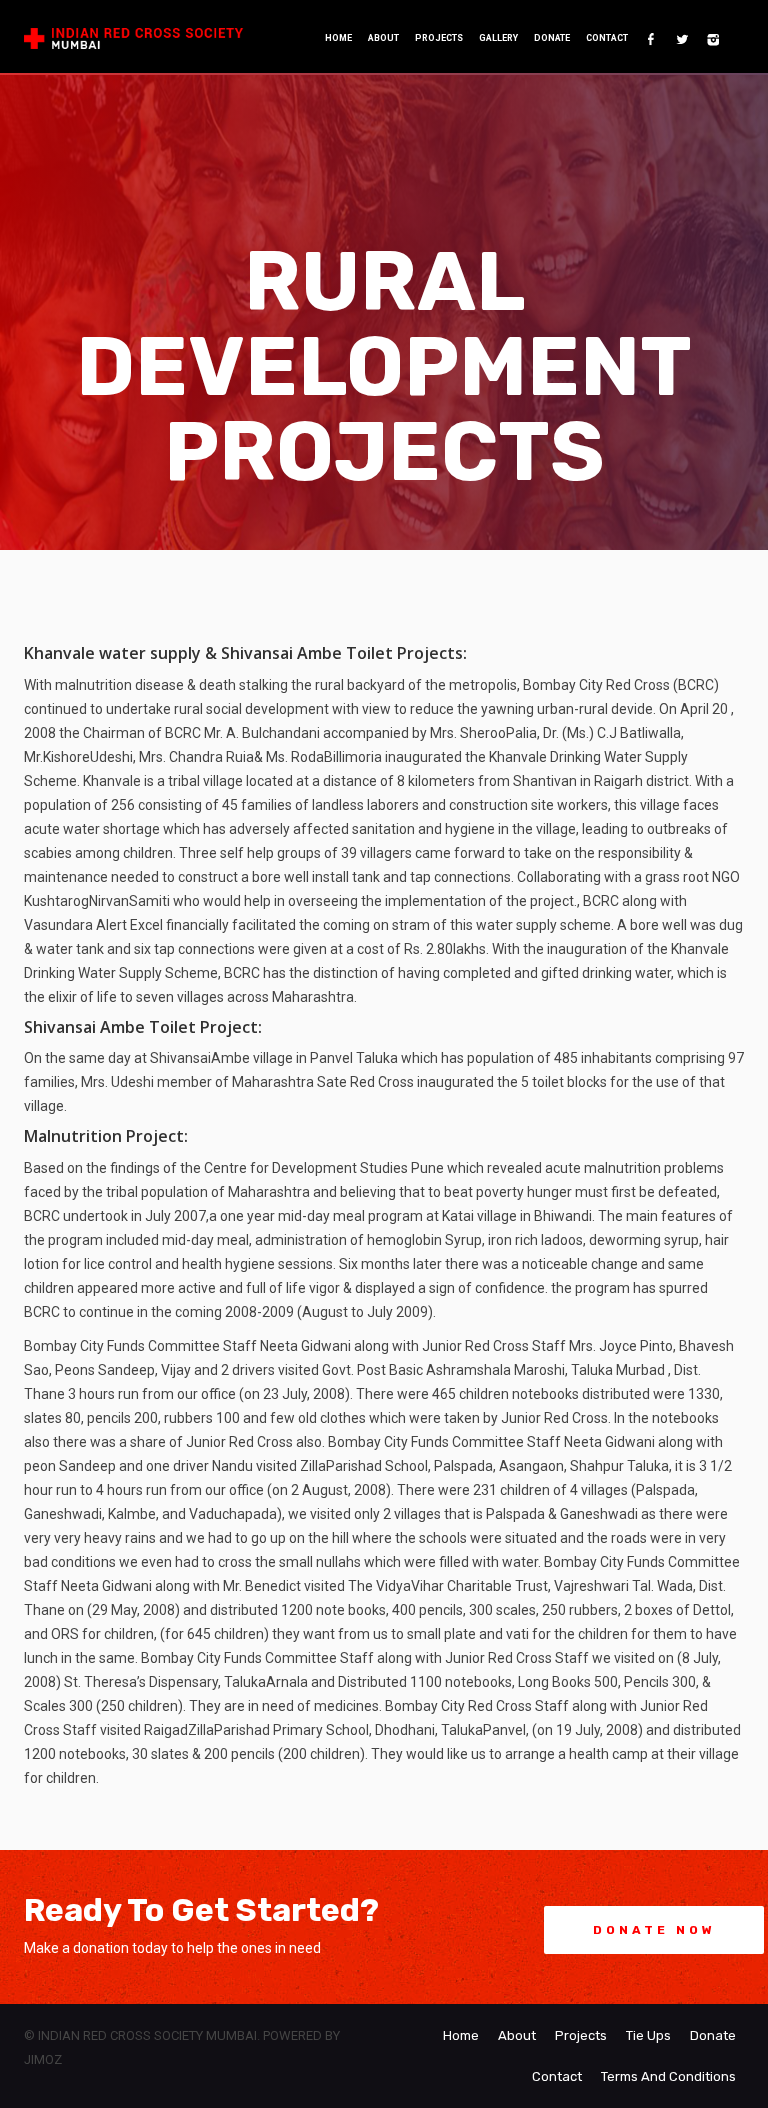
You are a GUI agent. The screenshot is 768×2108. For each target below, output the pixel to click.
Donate (552, 38)
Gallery (498, 38)
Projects (439, 38)
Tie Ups (648, 2035)
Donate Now (654, 1930)
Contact (607, 38)
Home (338, 38)
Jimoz (43, 2059)
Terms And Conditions (668, 2076)
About (383, 38)
